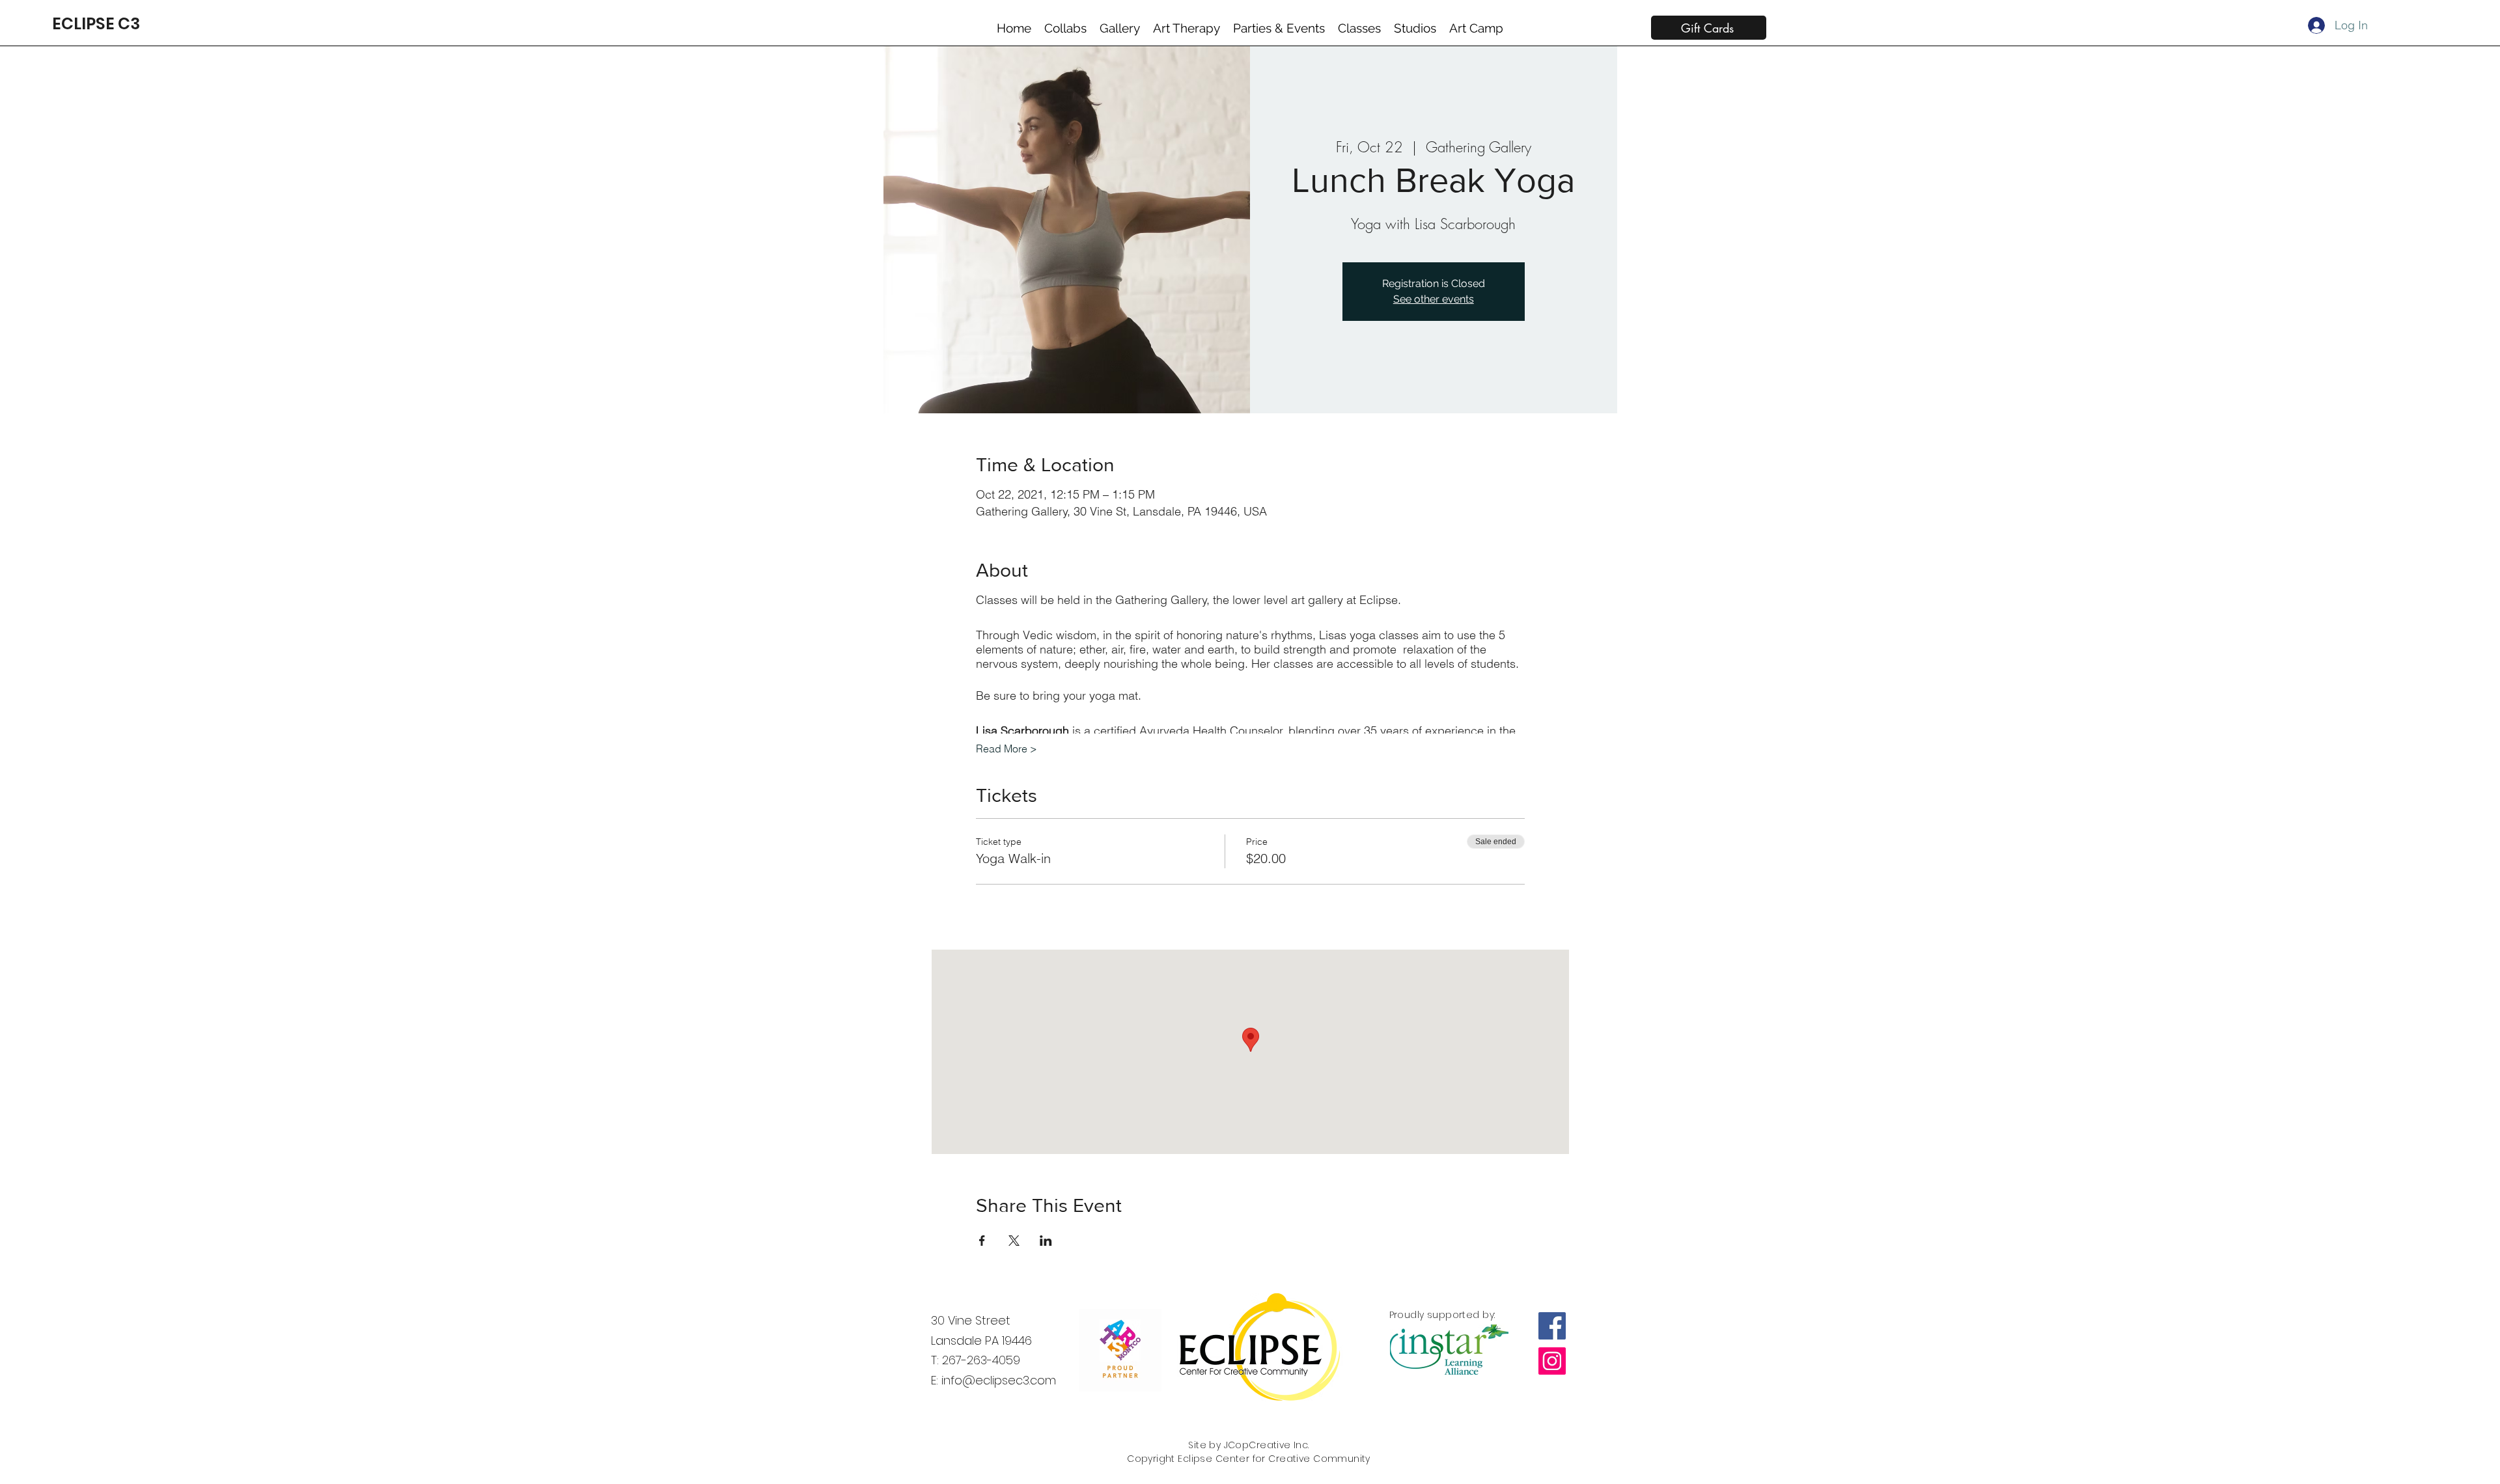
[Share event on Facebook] (982, 1241)
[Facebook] (1552, 1326)
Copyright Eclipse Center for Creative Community (1249, 1459)
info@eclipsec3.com (999, 1380)
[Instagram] (1552, 1361)
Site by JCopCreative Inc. (1249, 1445)
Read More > (1007, 749)
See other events (1434, 299)
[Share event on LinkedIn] (1046, 1241)
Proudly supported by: (1442, 1315)
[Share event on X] (1014, 1241)
